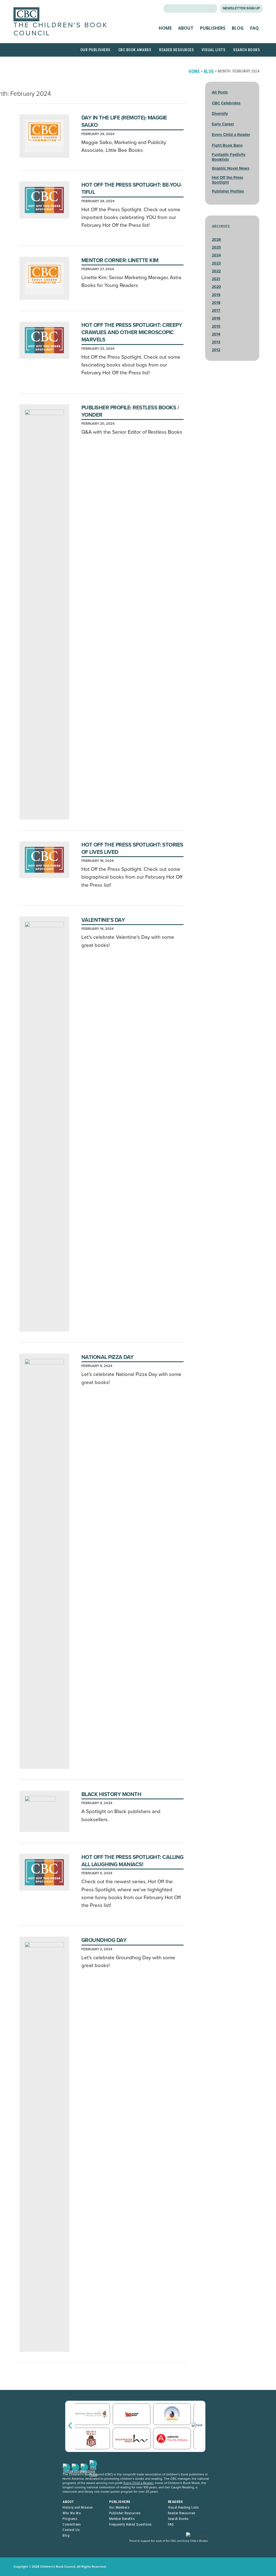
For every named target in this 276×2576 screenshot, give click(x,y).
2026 (216, 240)
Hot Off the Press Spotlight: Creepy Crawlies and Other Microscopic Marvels (132, 333)
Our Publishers (95, 50)
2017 (216, 311)
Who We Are (72, 2513)
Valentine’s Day (103, 920)
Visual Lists (213, 50)
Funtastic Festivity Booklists (229, 157)
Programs (70, 2519)
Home (165, 28)
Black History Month (111, 1794)
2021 (216, 279)
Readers (175, 2502)
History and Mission (78, 2507)
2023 (216, 263)
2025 (216, 247)
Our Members (119, 2507)
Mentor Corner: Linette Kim (120, 261)
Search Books (246, 50)
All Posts (220, 92)
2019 (216, 295)
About (186, 28)
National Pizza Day (108, 1357)
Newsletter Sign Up (241, 8)
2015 (216, 326)
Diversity (220, 114)
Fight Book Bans (227, 145)
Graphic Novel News (231, 168)
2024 (216, 255)
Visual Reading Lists (183, 2507)
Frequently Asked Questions (130, 2524)
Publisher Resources (125, 2513)
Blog (238, 28)
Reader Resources (176, 50)
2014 (216, 334)
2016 (216, 318)
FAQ (254, 28)
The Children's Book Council (61, 29)
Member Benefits (122, 2519)
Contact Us (71, 2530)
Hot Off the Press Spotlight (227, 180)
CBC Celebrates (226, 103)
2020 (216, 287)
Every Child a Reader (231, 135)
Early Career (223, 124)
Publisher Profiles (228, 191)
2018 (216, 303)
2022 (216, 271)
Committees (72, 2524)
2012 (216, 350)
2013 (216, 342)
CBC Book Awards (135, 50)
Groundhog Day (104, 1940)
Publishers (213, 28)
